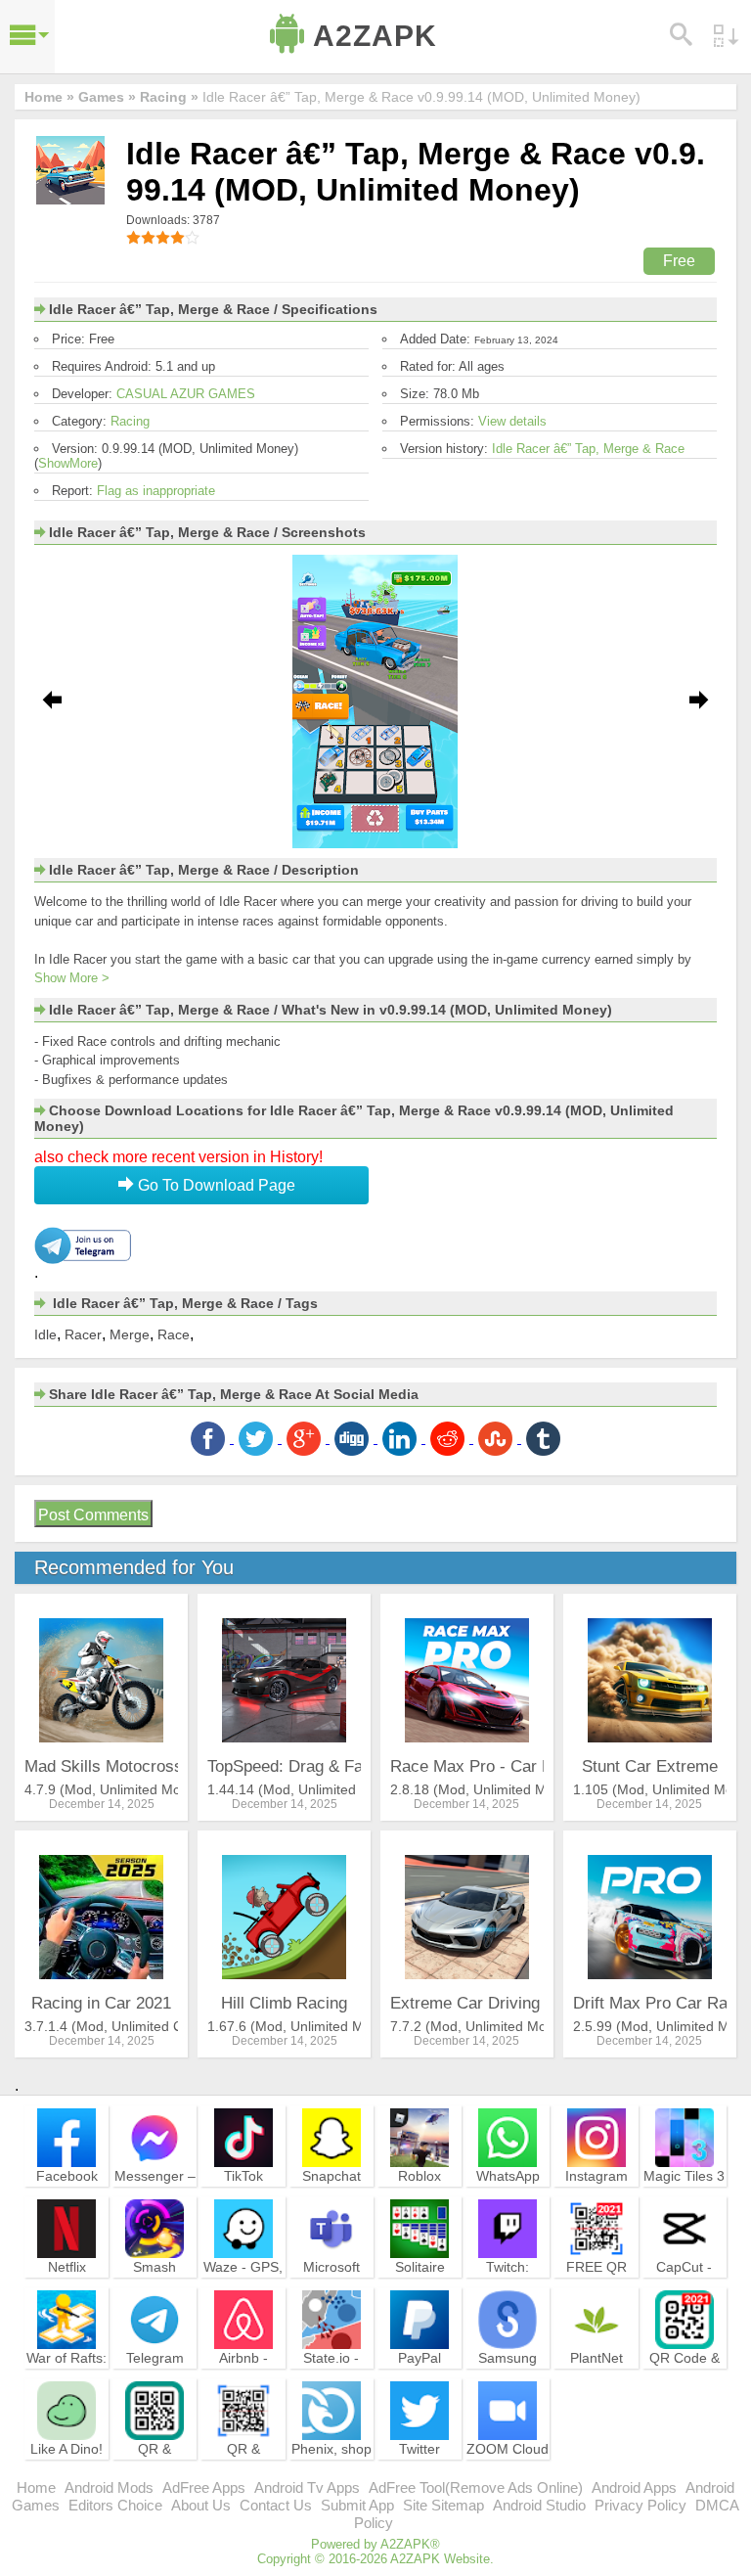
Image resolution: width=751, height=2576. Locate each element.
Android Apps (634, 2487)
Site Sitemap (443, 2505)
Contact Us (276, 2505)
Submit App (357, 2505)
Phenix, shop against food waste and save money (331, 2475)
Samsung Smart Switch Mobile (508, 2375)
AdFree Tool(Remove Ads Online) (476, 2487)
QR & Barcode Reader (155, 2466)
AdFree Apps (204, 2487)
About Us (201, 2505)
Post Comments (93, 1515)
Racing (130, 421)
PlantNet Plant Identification (596, 2375)
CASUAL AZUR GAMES (186, 394)
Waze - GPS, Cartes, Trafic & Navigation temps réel (243, 2293)
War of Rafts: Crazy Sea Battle (66, 2375)
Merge (130, 1334)
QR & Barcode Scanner (243, 2466)
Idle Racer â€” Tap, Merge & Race (588, 449)
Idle (45, 1334)
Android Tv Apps (307, 2487)
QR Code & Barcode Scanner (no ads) (685, 2384)
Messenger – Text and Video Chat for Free (155, 2202)
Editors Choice (115, 2505)
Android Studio (539, 2505)
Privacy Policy (641, 2505)
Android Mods (109, 2487)
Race (174, 1334)
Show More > (72, 978)
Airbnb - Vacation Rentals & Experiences (243, 2384)
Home (36, 2487)
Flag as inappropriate (156, 491)
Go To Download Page (215, 1185)
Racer (83, 1334)
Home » (49, 97)
